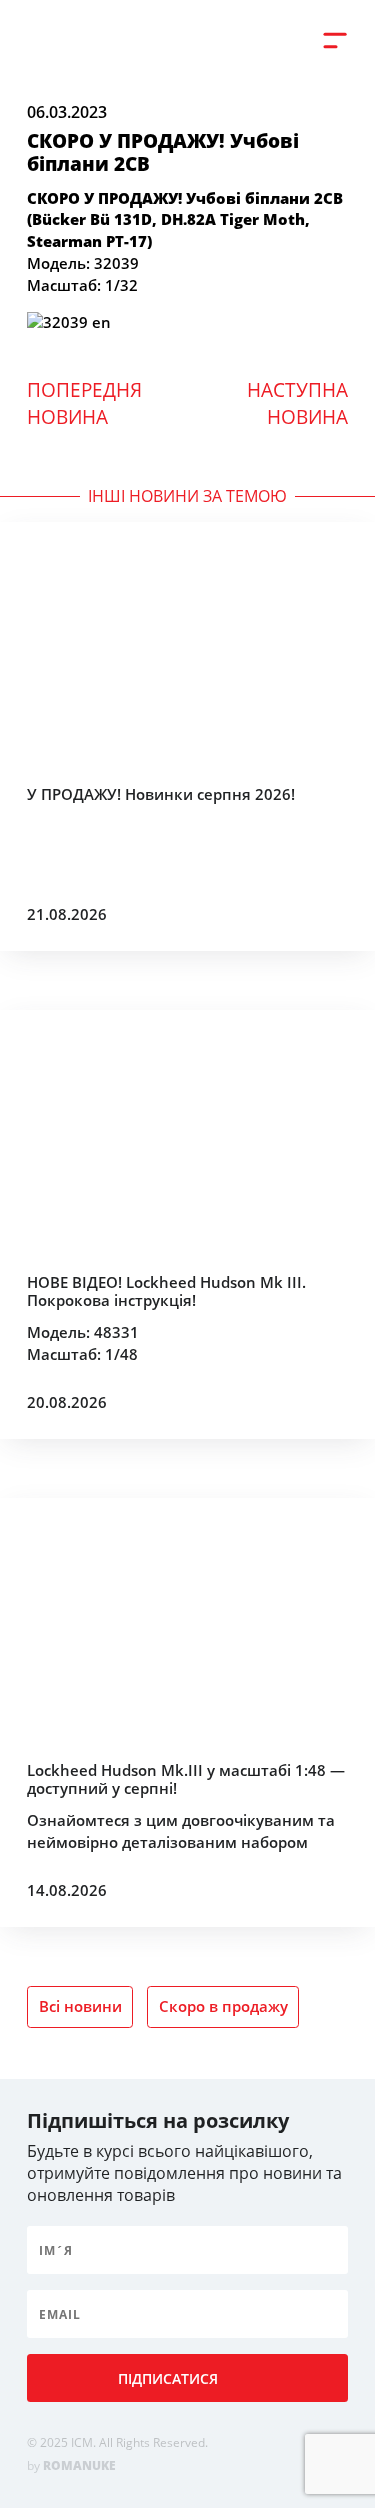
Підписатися (168, 2378)
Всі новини (80, 2006)
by (71, 2465)
